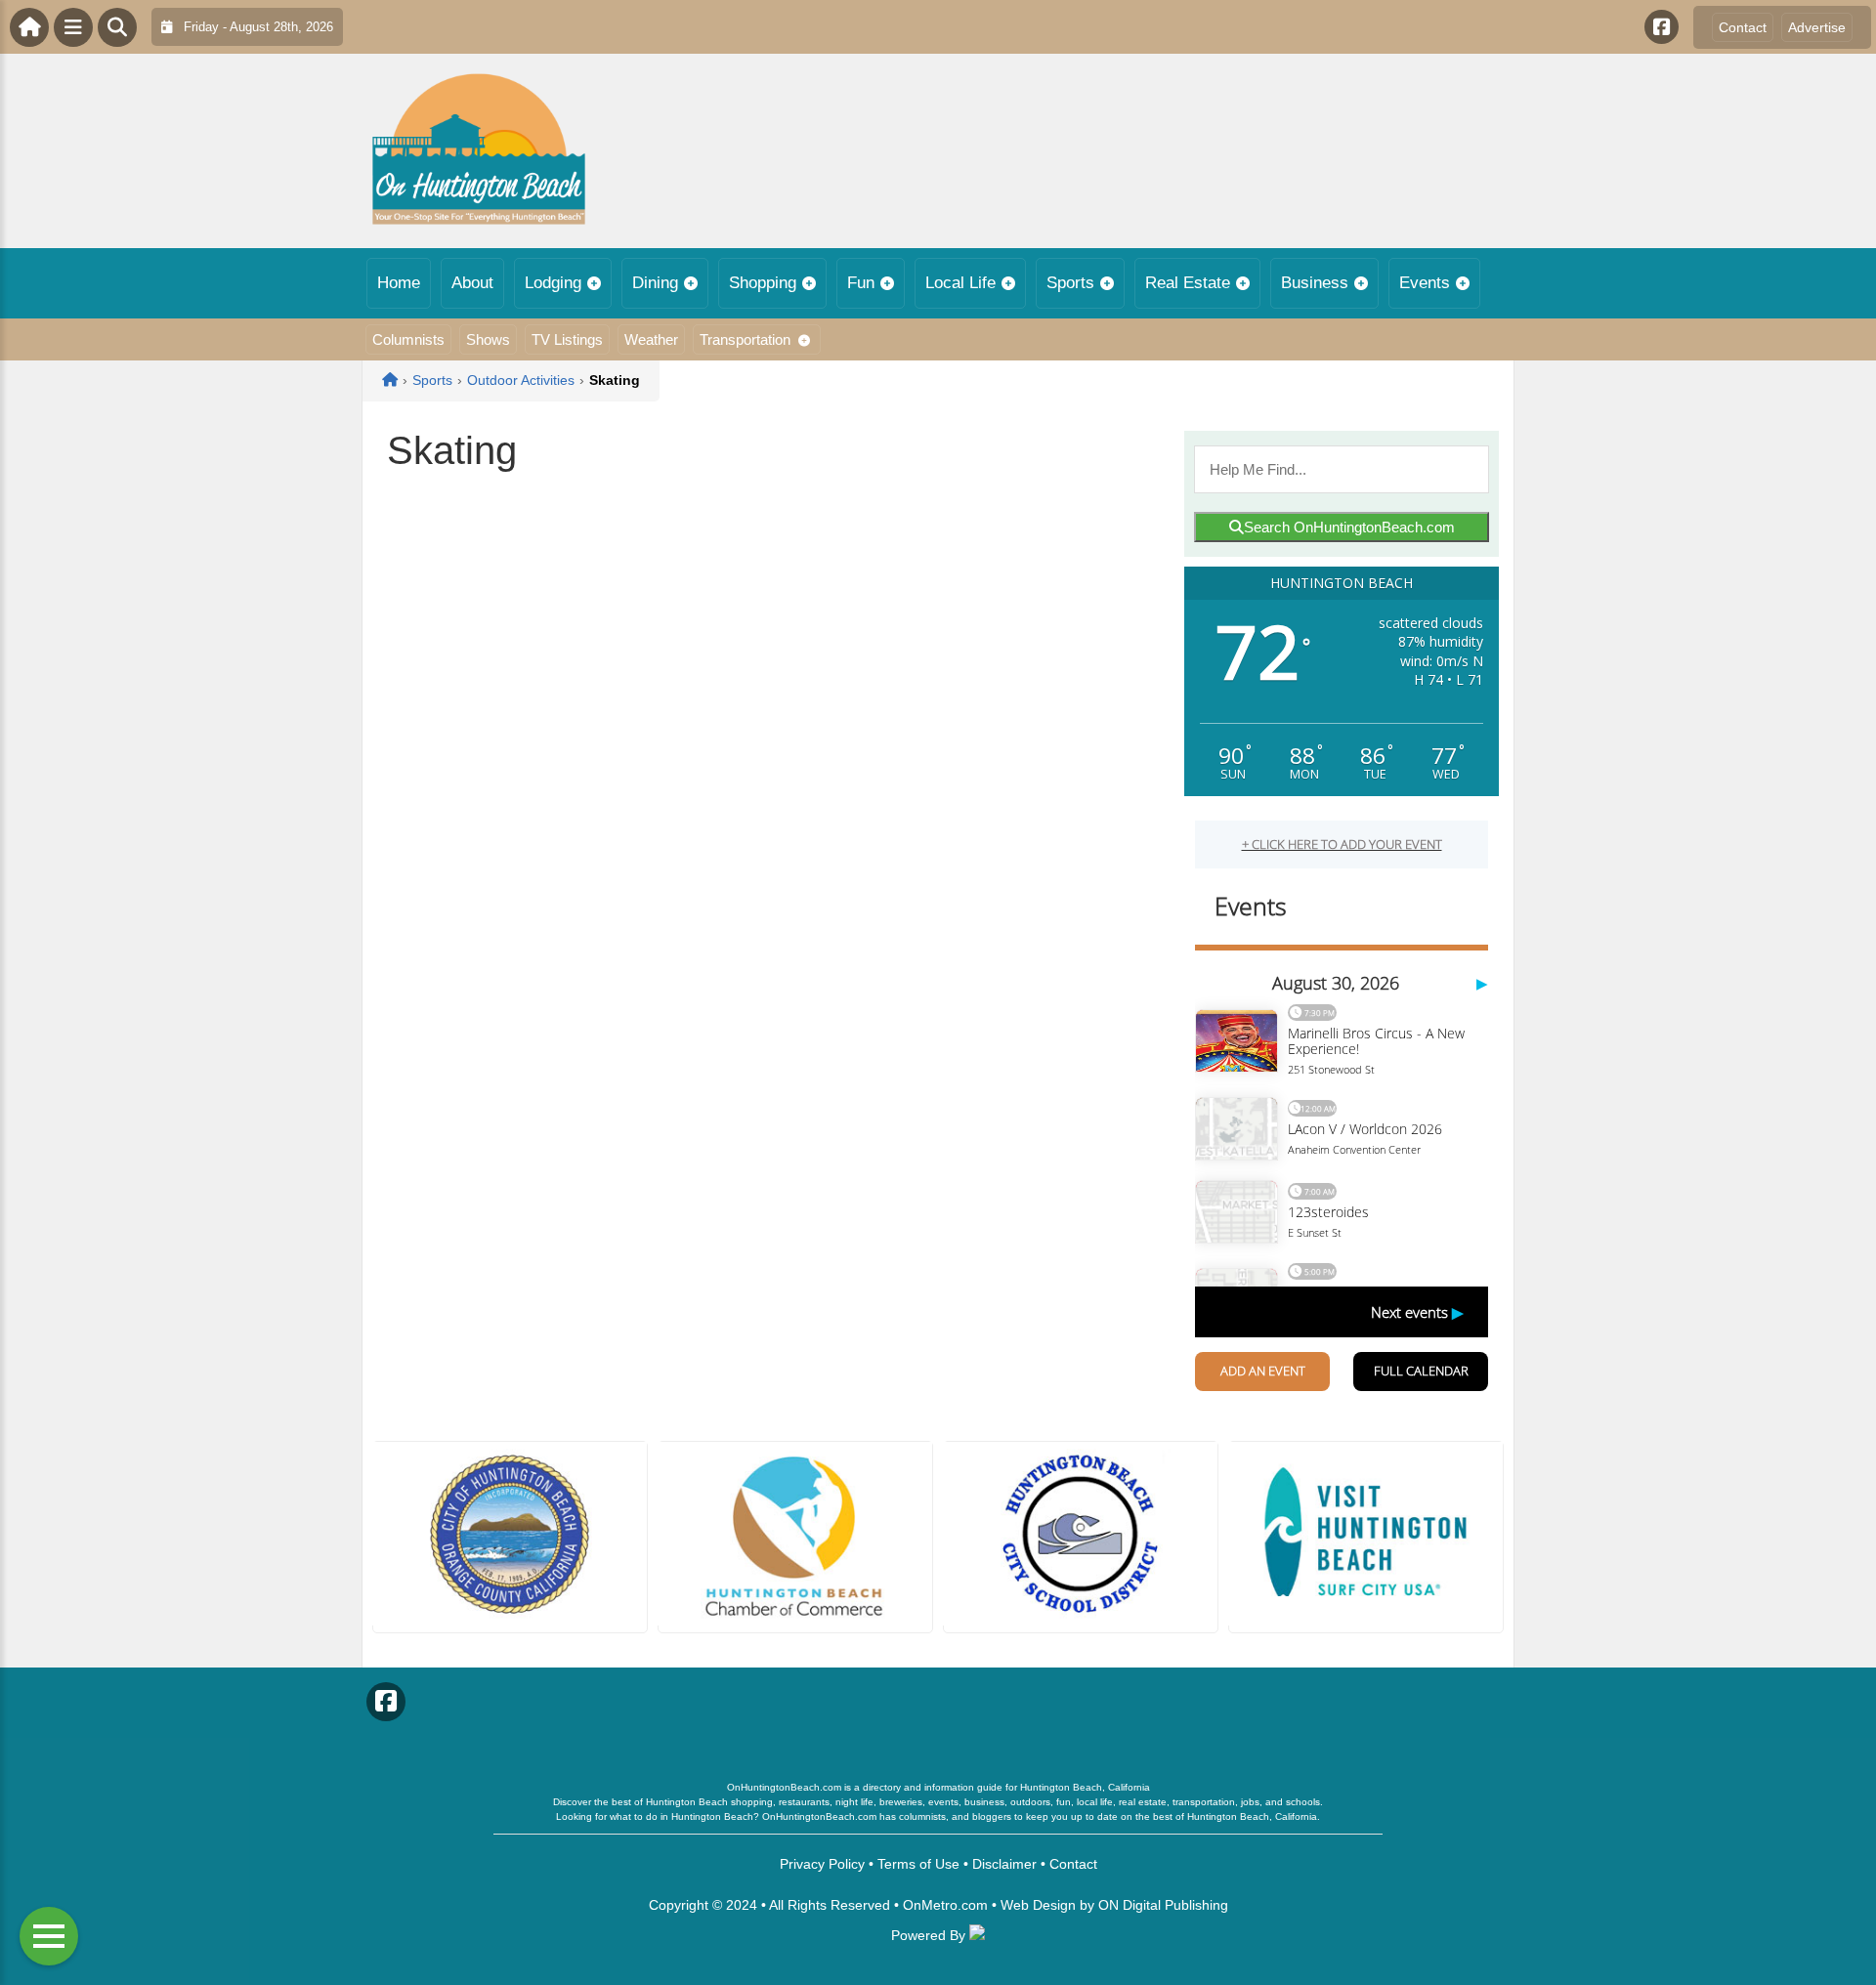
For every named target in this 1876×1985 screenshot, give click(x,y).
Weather (651, 339)
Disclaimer (1004, 1864)
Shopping (763, 283)
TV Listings (567, 339)
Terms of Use (918, 1864)
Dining (655, 283)
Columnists (408, 339)
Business (1315, 283)
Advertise (1817, 27)
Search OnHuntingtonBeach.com (1349, 527)
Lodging (553, 283)
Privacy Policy (822, 1864)
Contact (1743, 27)
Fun (861, 283)
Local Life (960, 283)
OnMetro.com (945, 1905)
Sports (1070, 283)
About (472, 283)
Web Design (1038, 1905)
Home (399, 283)
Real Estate (1188, 283)
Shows (488, 339)
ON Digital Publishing (1163, 1905)
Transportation (745, 339)
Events (1425, 283)
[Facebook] (1662, 27)
